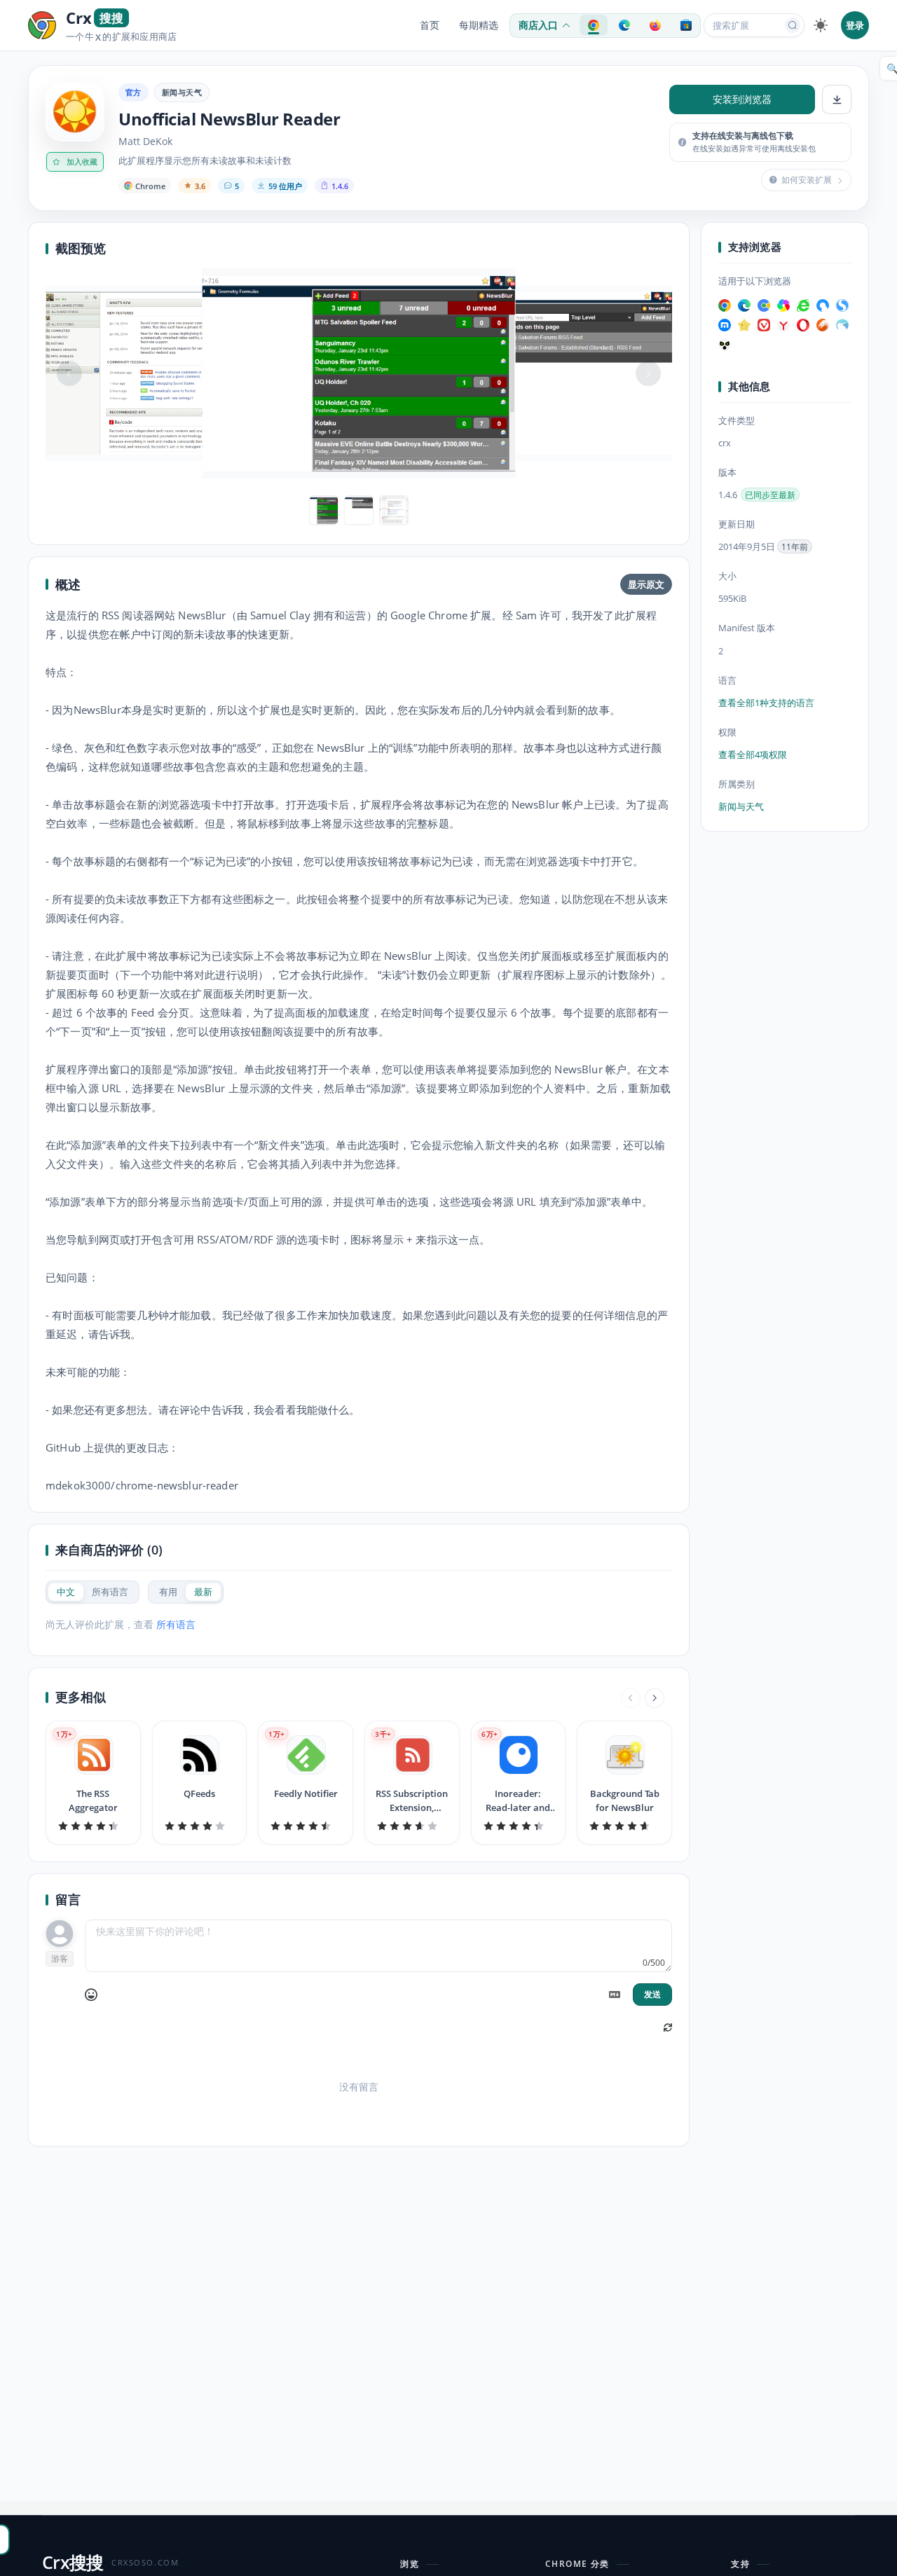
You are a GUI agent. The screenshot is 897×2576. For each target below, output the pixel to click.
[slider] (93, 1826)
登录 (855, 25)
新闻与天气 (182, 92)
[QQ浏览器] (823, 305)
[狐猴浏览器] (725, 345)
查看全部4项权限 (753, 755)
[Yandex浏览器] (783, 325)
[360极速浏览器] (783, 305)
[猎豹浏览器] (823, 325)
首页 (430, 25)
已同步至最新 (770, 496)
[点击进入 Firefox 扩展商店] (655, 25)
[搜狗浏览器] (842, 305)
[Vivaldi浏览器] (764, 325)
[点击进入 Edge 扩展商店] (624, 25)
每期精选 (479, 25)
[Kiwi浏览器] (842, 325)
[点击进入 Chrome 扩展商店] (594, 25)
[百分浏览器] (764, 305)
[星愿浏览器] (744, 325)
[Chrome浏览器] (725, 305)
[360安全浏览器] (803, 305)
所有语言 (176, 1624)
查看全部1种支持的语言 (766, 703)
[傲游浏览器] (725, 325)
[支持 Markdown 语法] (615, 1995)
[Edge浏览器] (744, 305)
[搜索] (793, 25)
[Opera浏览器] (803, 325)
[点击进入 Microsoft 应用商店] (686, 25)
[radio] (66, 1592)
